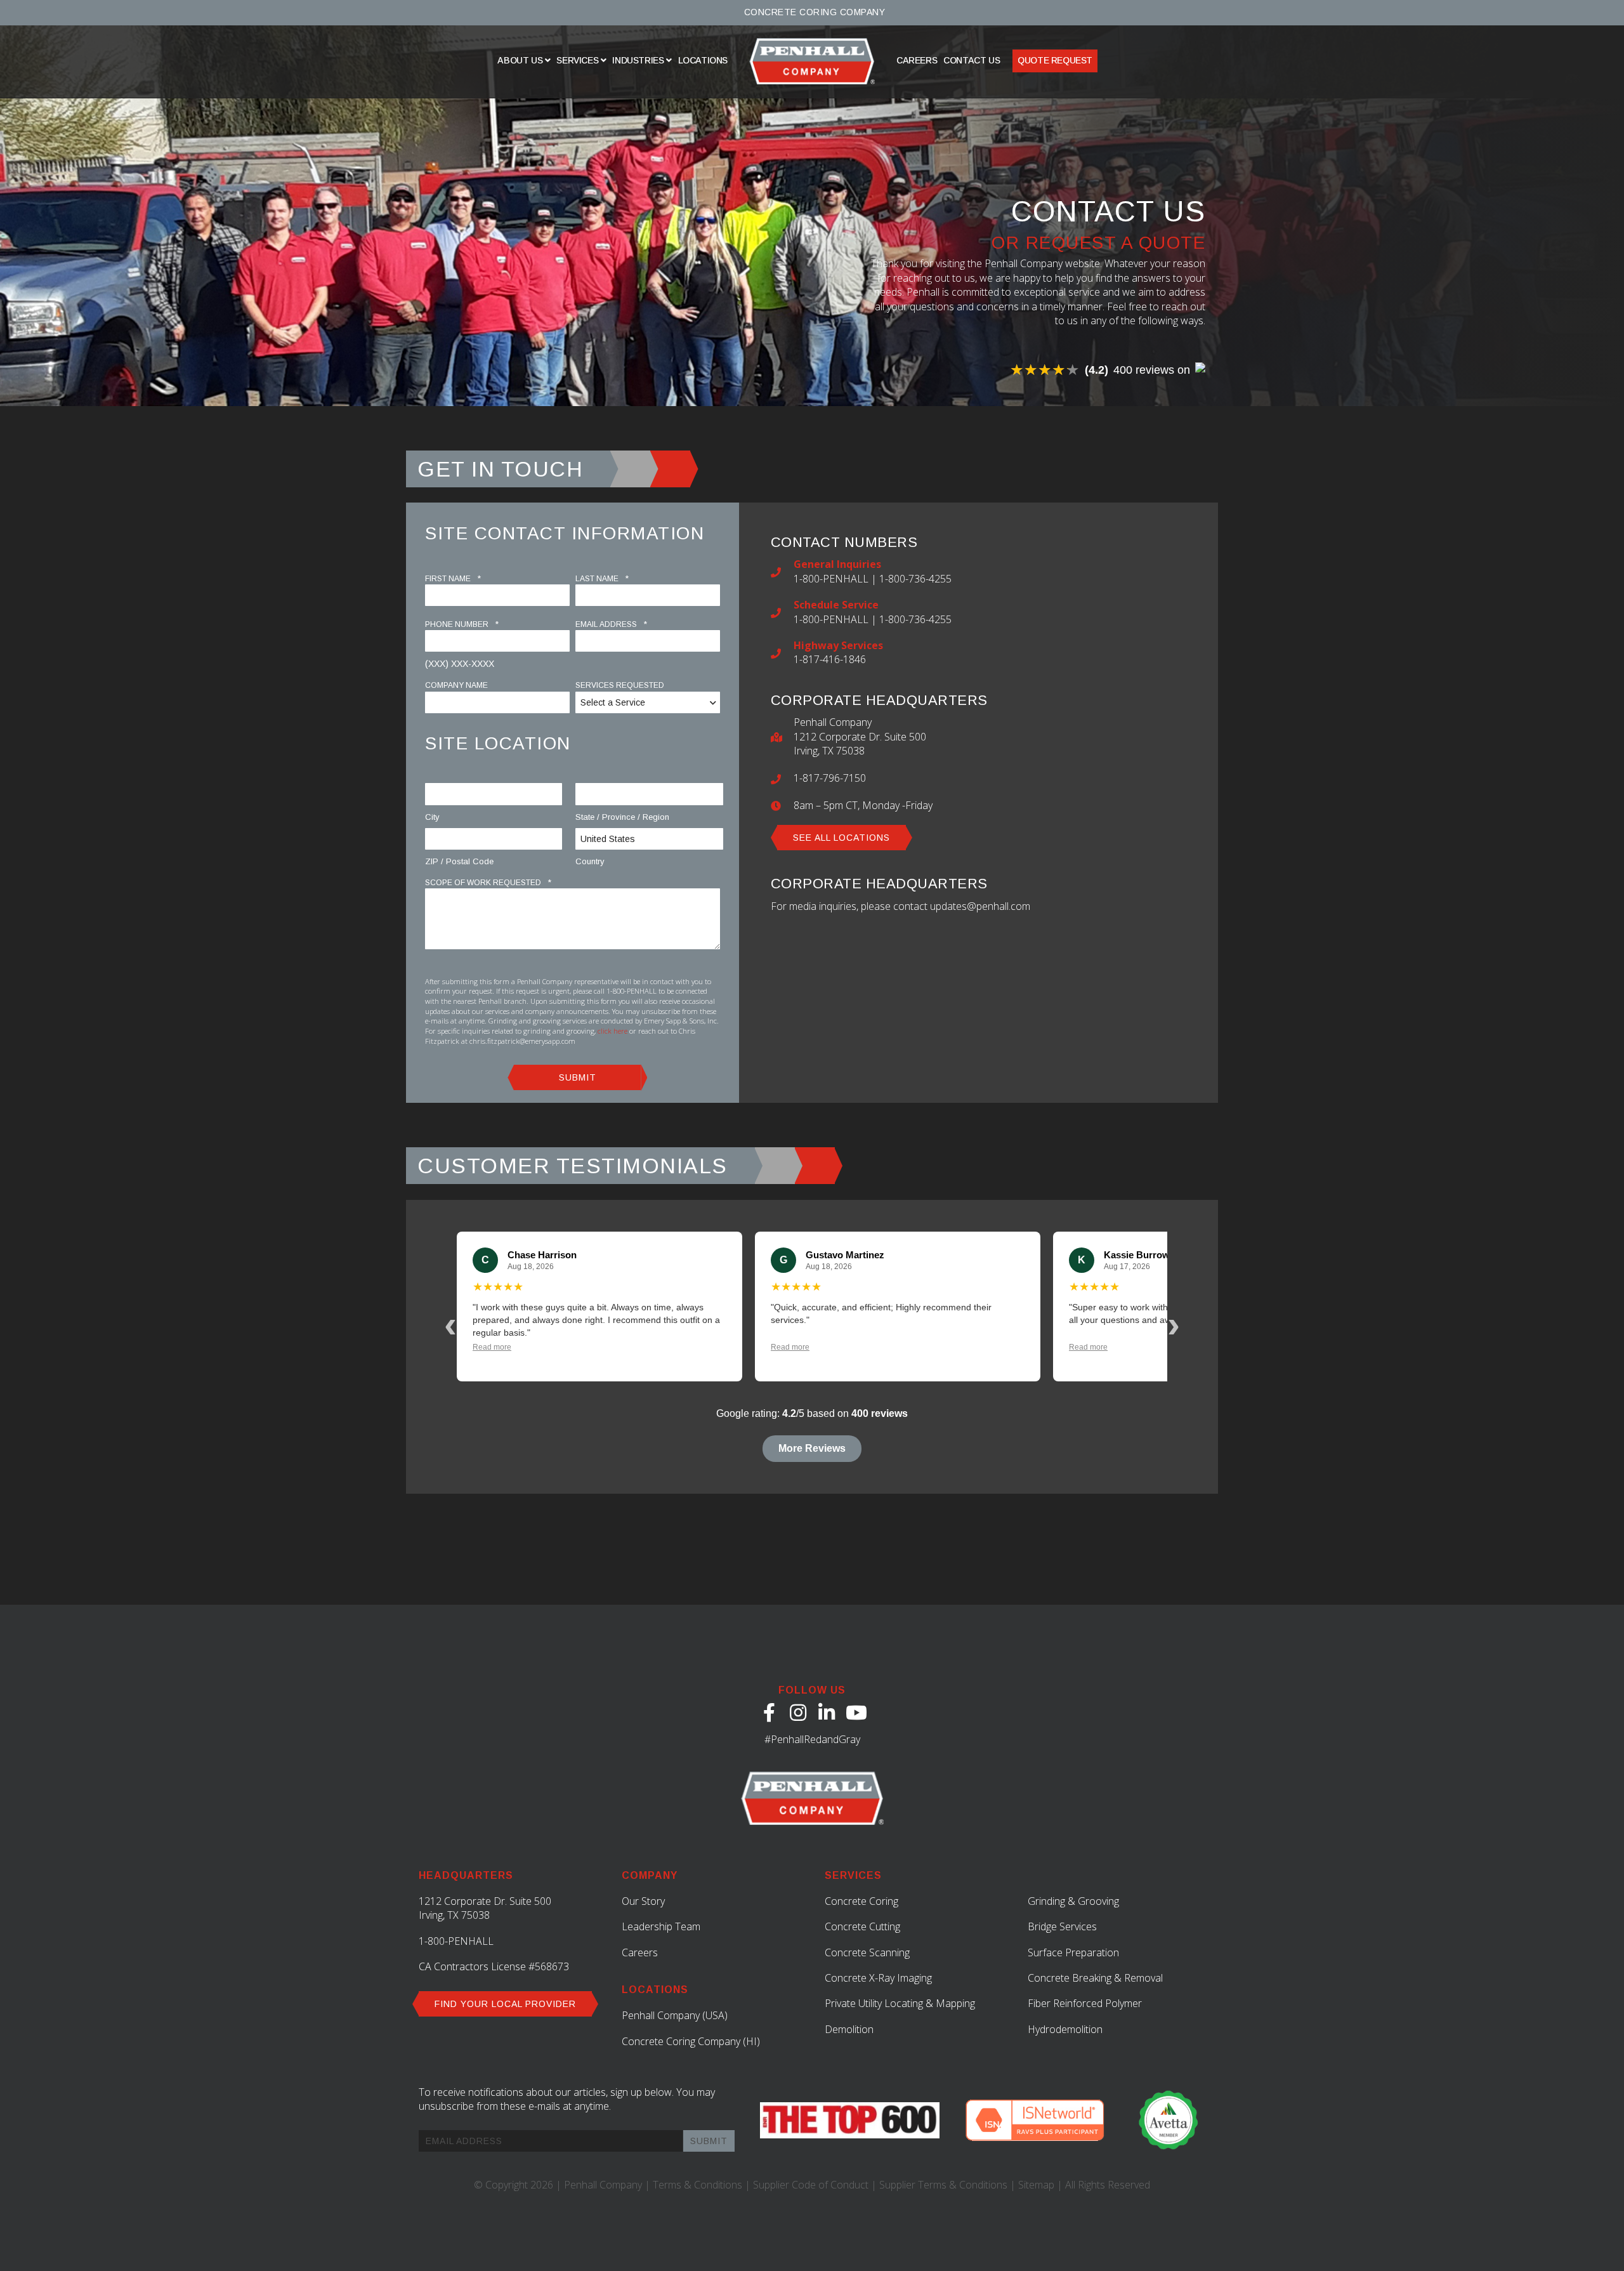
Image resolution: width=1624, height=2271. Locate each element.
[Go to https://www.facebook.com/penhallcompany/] (769, 1713)
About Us (521, 60)
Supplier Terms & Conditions (943, 2185)
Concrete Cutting (862, 1926)
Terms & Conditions (697, 2185)
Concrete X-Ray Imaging (878, 1978)
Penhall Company (603, 2185)
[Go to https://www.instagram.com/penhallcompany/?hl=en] (798, 1713)
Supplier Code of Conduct (811, 2185)
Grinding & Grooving (1073, 1901)
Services (578, 60)
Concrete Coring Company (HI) (691, 2041)
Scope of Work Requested (488, 882)
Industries (639, 60)
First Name (453, 578)
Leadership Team (661, 1926)
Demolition (849, 2029)
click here (612, 1031)
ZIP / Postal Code (459, 861)
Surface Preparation (1073, 1952)
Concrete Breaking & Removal (1095, 1978)
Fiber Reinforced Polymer (1085, 2003)
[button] (841, 838)
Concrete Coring (861, 1901)
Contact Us (972, 60)
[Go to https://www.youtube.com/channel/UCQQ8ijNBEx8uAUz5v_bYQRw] (855, 1713)
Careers (917, 60)
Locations (703, 60)
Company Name (456, 685)
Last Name (602, 578)
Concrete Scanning (867, 1952)
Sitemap (1036, 2185)
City (432, 817)
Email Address (611, 624)
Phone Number (462, 624)
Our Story (643, 1901)
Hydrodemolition (1065, 2029)
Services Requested (620, 685)
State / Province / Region (622, 817)
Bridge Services (1062, 1926)
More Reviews (812, 1448)
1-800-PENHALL (456, 1941)
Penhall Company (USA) (675, 2015)
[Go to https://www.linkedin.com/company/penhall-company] (827, 1713)
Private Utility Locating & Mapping (900, 2003)
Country (590, 861)
